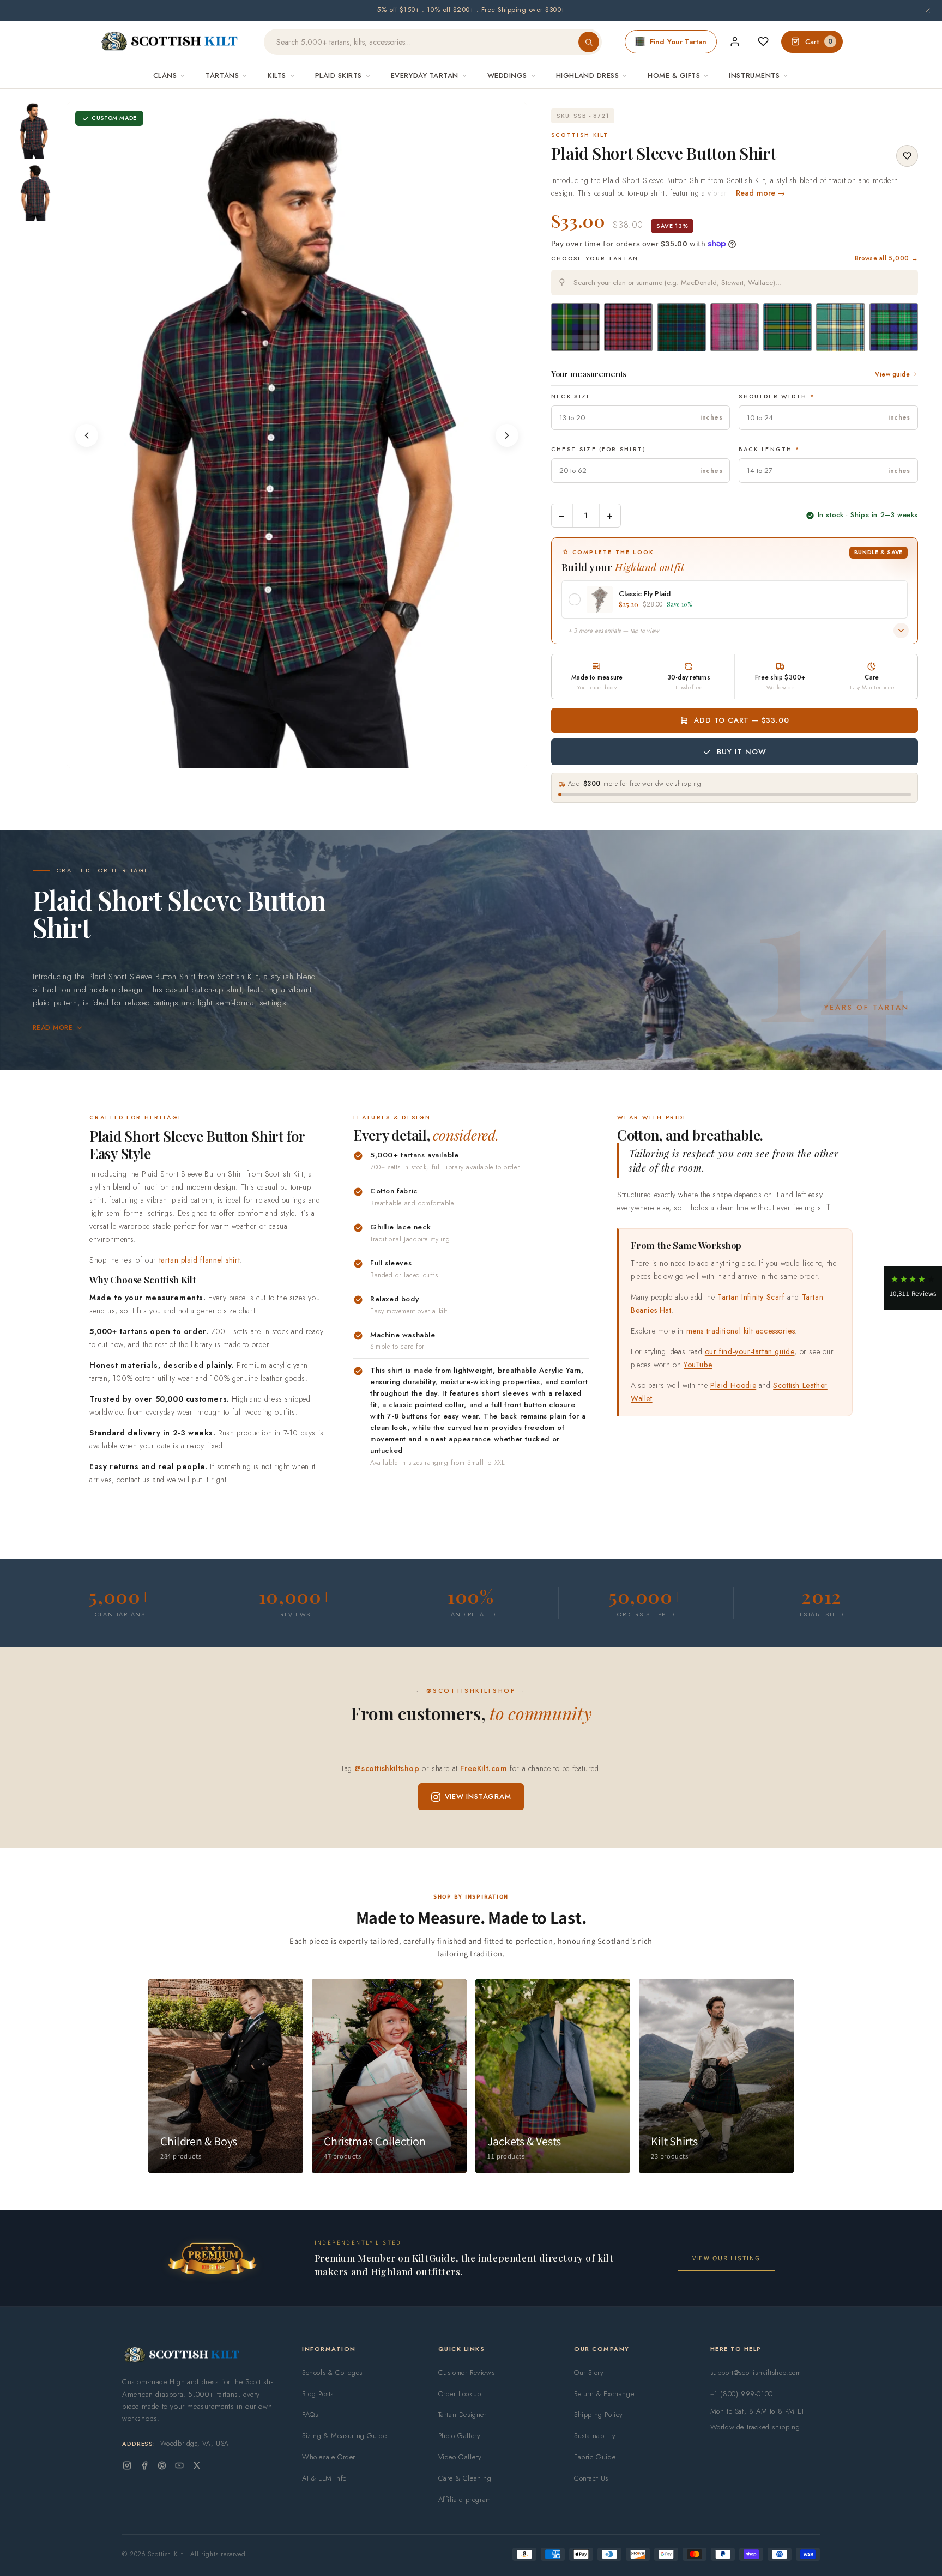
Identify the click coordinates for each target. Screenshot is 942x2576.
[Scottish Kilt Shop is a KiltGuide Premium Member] (212, 2258)
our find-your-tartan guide (750, 1351)
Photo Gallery (460, 2436)
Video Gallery (460, 2457)
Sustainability (595, 2436)
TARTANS (222, 75)
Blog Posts (318, 2394)
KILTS (277, 75)
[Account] (735, 41)
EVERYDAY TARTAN (425, 75)
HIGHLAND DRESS (587, 75)
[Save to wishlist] (907, 156)
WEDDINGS (507, 75)
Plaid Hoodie (733, 1385)
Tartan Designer (463, 2414)
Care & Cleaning (465, 2478)
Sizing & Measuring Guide (344, 2436)
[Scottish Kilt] (170, 42)
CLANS (165, 75)
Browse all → (886, 258)
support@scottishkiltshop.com (756, 2372)
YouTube (698, 1365)
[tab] (293, 758)
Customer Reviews (467, 2372)
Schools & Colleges (332, 2372)
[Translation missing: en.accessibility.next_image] (507, 435)
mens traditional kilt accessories (741, 1331)
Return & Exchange (604, 2394)
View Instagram (478, 1796)
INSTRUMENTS (754, 75)
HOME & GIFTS (674, 75)
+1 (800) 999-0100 (742, 2394)
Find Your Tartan (678, 42)
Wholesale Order (329, 2457)
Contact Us (591, 2478)
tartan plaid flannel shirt (200, 1260)
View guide (892, 374)
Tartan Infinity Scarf (751, 1297)
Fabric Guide (595, 2457)
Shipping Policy (599, 2414)
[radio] (575, 327)
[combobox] (735, 283)
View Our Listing (726, 2258)
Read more (53, 1028)
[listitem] (34, 130)
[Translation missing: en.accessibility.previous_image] (87, 435)
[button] (913, 1288)
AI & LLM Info (324, 2478)
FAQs (310, 2414)
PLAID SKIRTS (339, 75)
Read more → (761, 193)
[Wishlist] (763, 41)
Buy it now (741, 752)
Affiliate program (465, 2499)
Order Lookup (460, 2394)
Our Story (589, 2372)
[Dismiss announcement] (928, 10)
